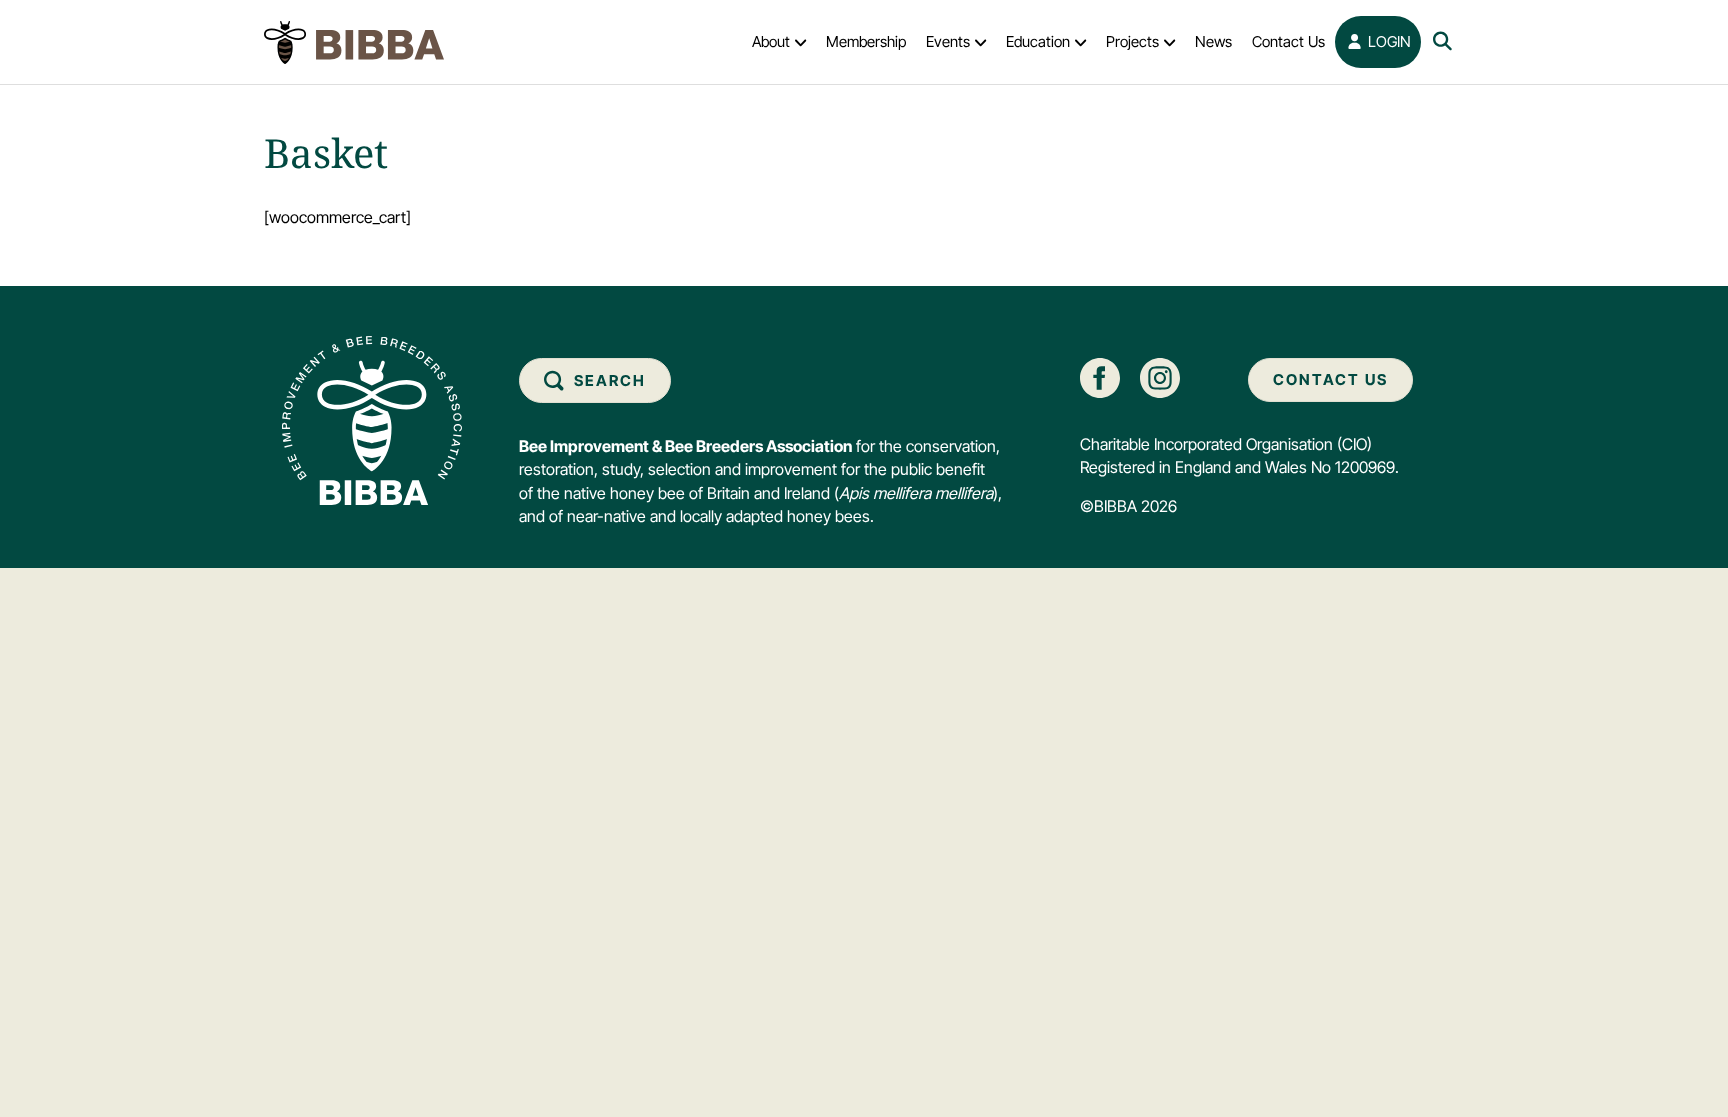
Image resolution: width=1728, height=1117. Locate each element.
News (1213, 41)
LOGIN (1387, 41)
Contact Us (1288, 41)
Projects (1132, 41)
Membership (866, 41)
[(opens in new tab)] (1100, 376)
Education (1038, 41)
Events (948, 41)
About (771, 41)
